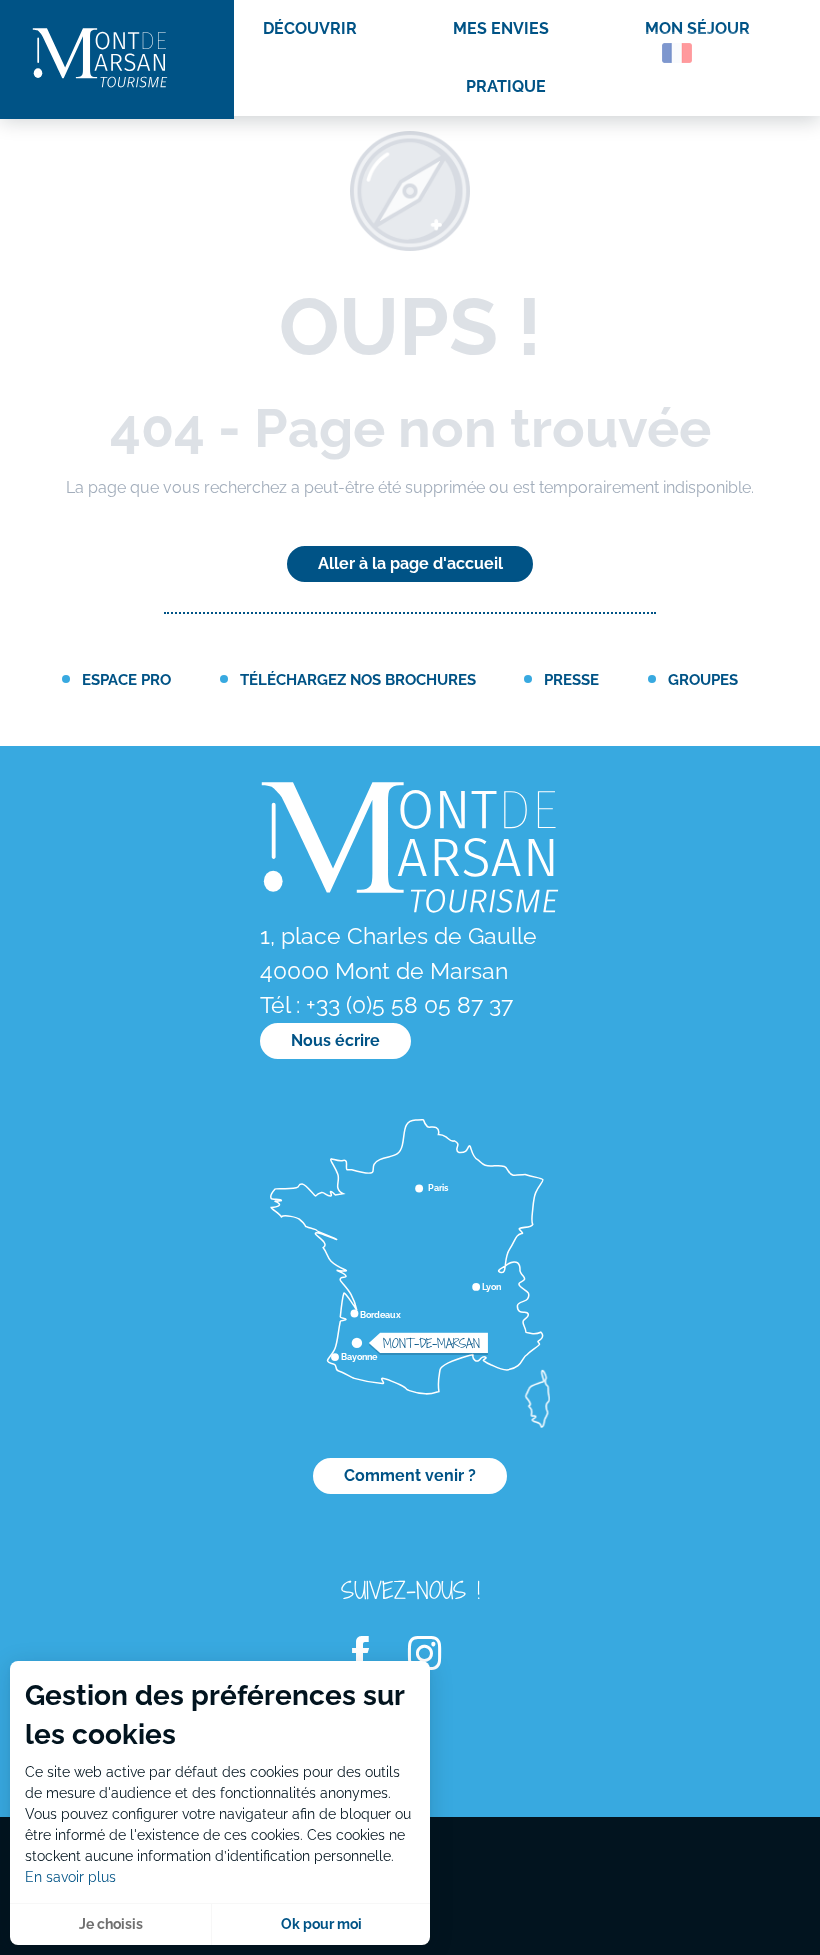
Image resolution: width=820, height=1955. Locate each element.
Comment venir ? (410, 1475)
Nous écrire (335, 1040)
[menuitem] (100, 59)
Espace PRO (126, 679)
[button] (634, 53)
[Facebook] (373, 1654)
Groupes (703, 679)
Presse (571, 679)
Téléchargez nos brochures (358, 679)
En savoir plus (70, 1877)
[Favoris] (735, 56)
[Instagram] (437, 1654)
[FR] (677, 53)
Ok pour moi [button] (321, 1924)
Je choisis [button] (111, 1924)
